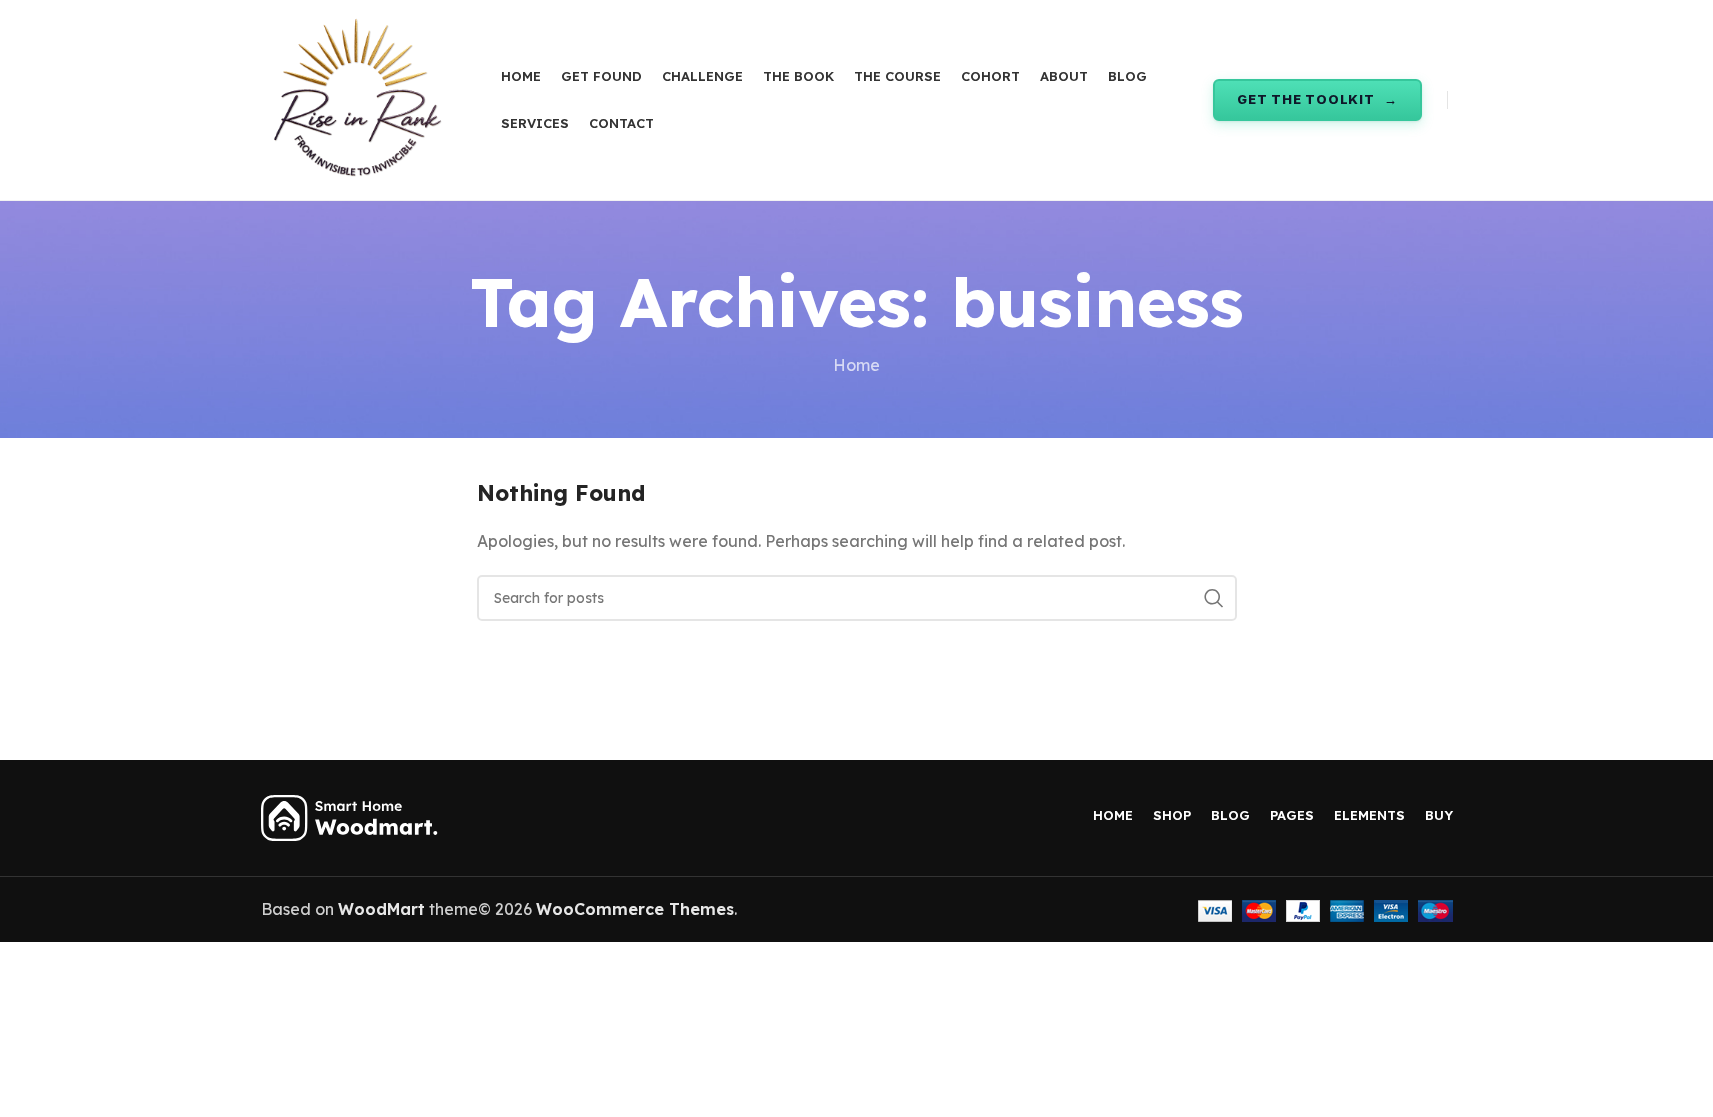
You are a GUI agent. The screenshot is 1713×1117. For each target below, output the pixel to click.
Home (856, 365)
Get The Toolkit (1306, 99)
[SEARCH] (1214, 598)
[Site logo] (356, 98)
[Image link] (351, 816)
